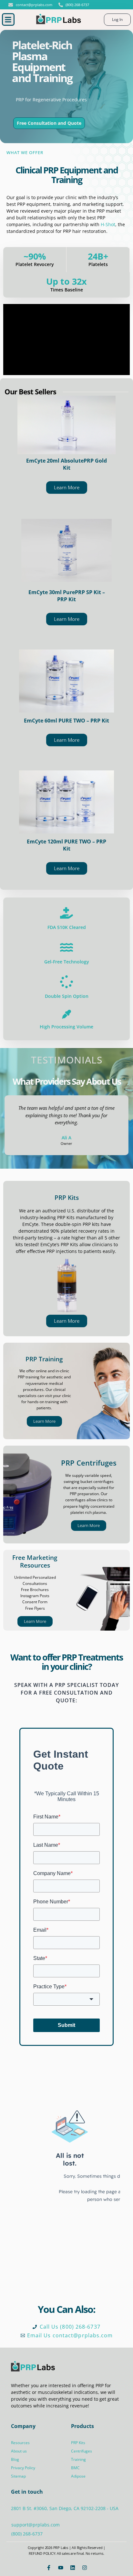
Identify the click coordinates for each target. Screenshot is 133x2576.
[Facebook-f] (49, 2568)
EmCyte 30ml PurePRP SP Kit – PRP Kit (67, 596)
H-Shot (108, 224)
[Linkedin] (73, 2568)
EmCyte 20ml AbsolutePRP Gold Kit (66, 464)
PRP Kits (67, 1197)
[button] (8, 19)
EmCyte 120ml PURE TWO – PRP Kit (66, 845)
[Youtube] (61, 2568)
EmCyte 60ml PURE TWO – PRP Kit (66, 721)
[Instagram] (85, 2568)
